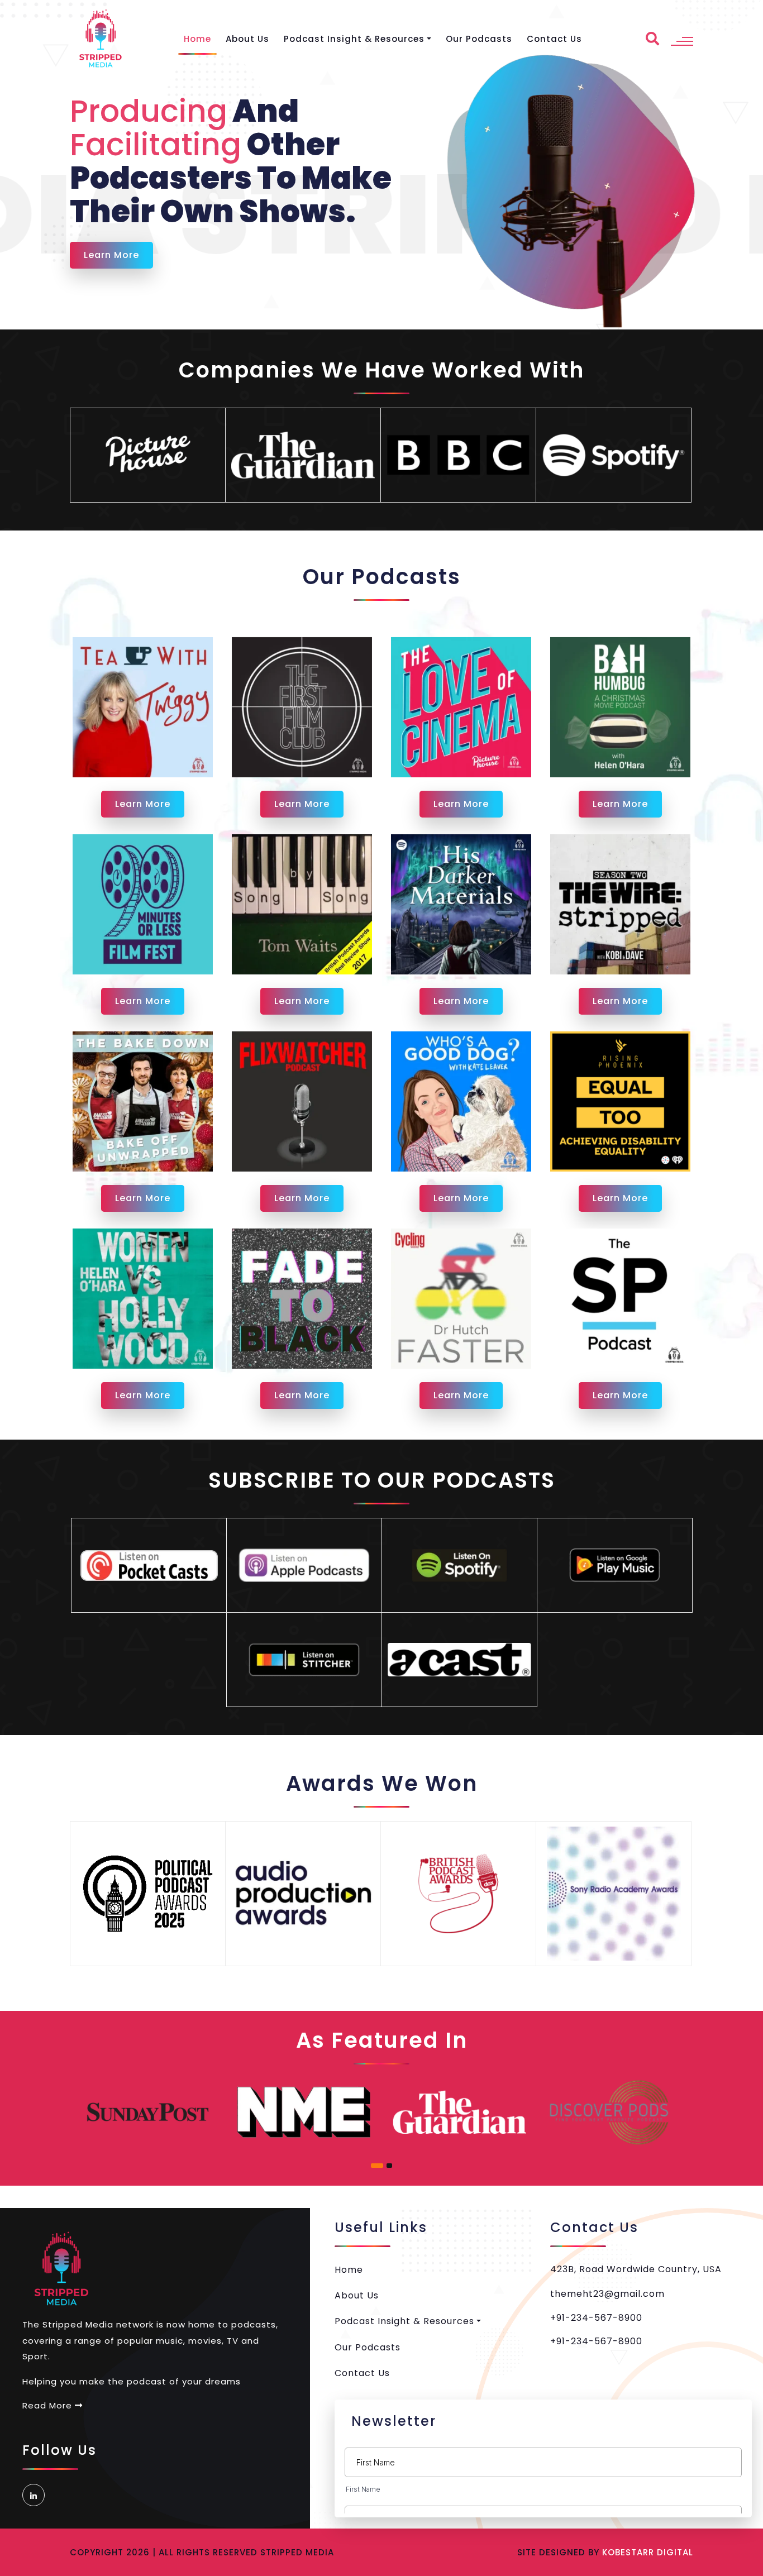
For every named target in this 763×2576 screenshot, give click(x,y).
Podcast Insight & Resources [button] (354, 39)
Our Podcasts (479, 39)
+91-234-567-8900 (596, 2318)
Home (197, 39)
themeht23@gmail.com (607, 2294)
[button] (377, 2166)
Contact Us (554, 39)
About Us (247, 39)
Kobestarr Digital (648, 2552)
